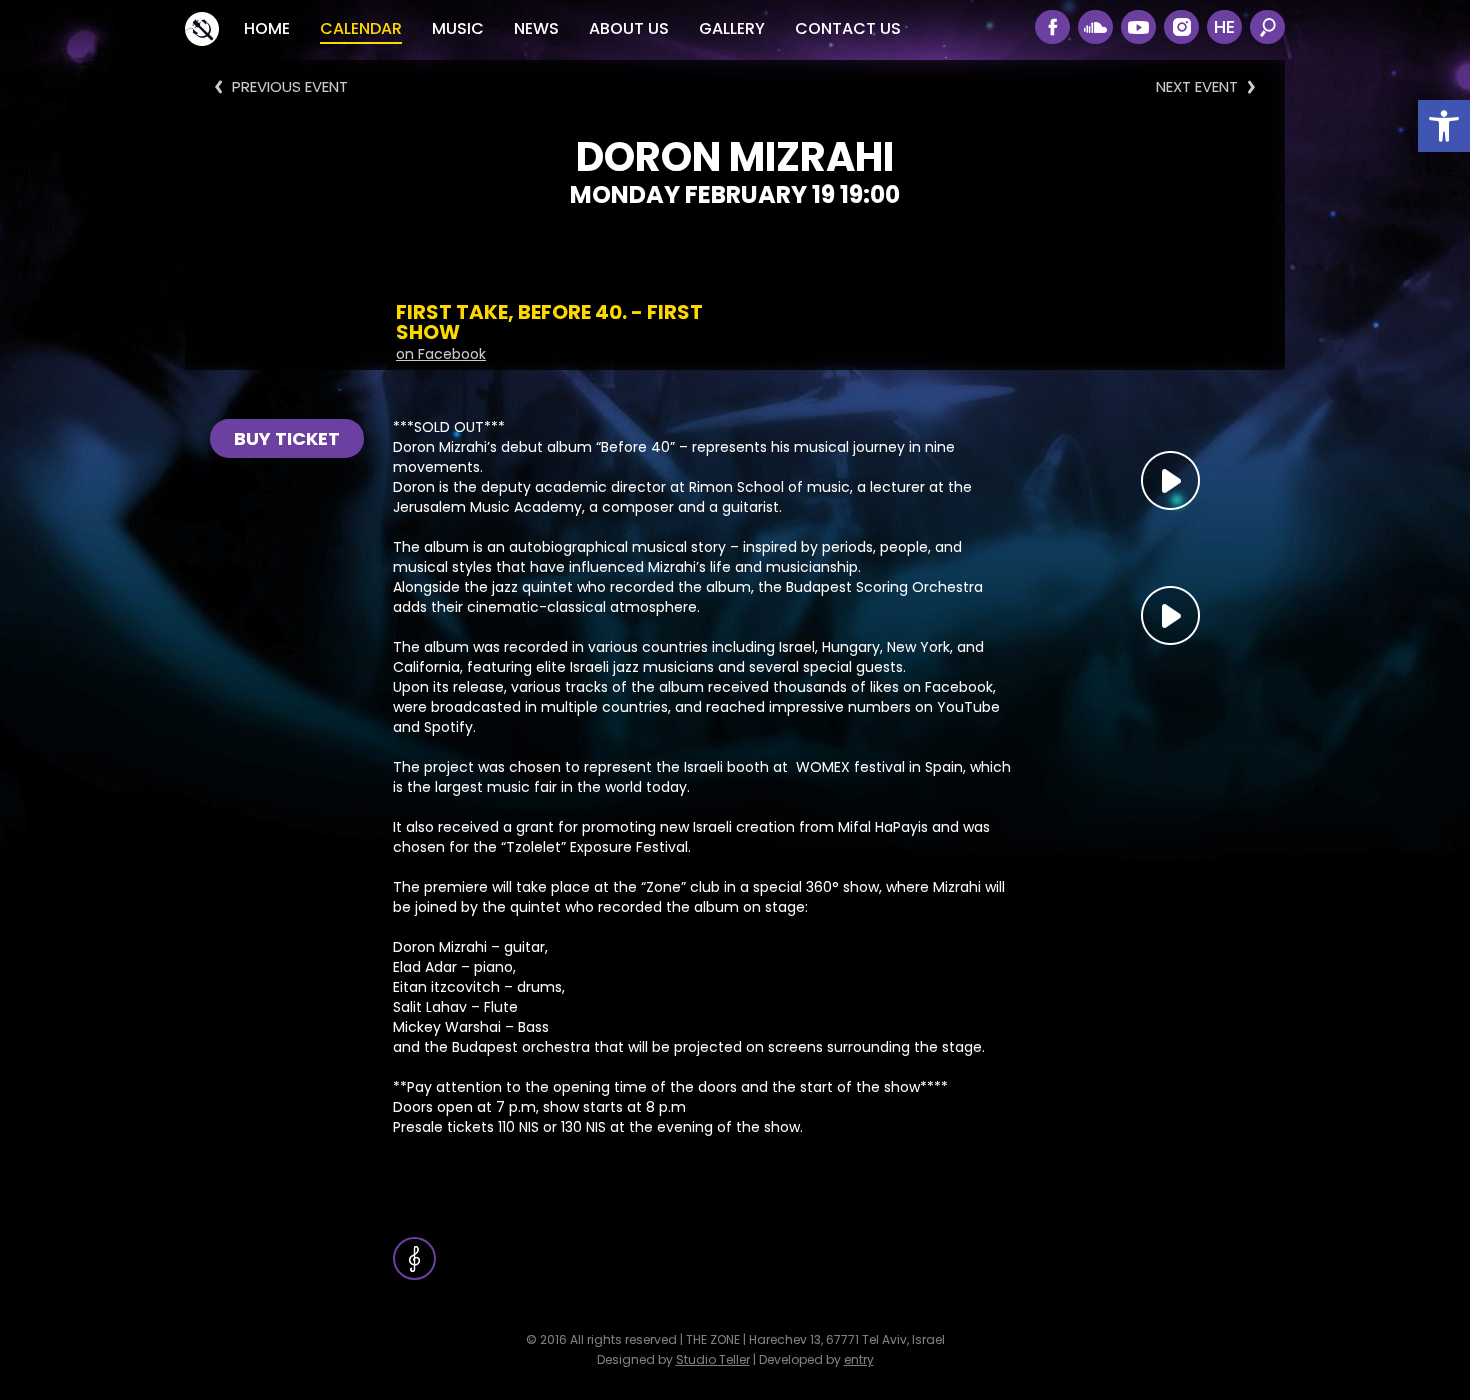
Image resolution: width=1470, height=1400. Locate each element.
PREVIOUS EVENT (290, 86)
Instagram (1181, 27)
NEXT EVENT (1197, 86)
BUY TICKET (287, 438)
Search (1267, 27)
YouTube (1138, 27)
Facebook (1052, 27)
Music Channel (414, 1258)
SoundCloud (1095, 27)
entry (859, 1359)
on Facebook (441, 354)
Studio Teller (713, 1359)
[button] (1444, 126)
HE (1224, 26)
